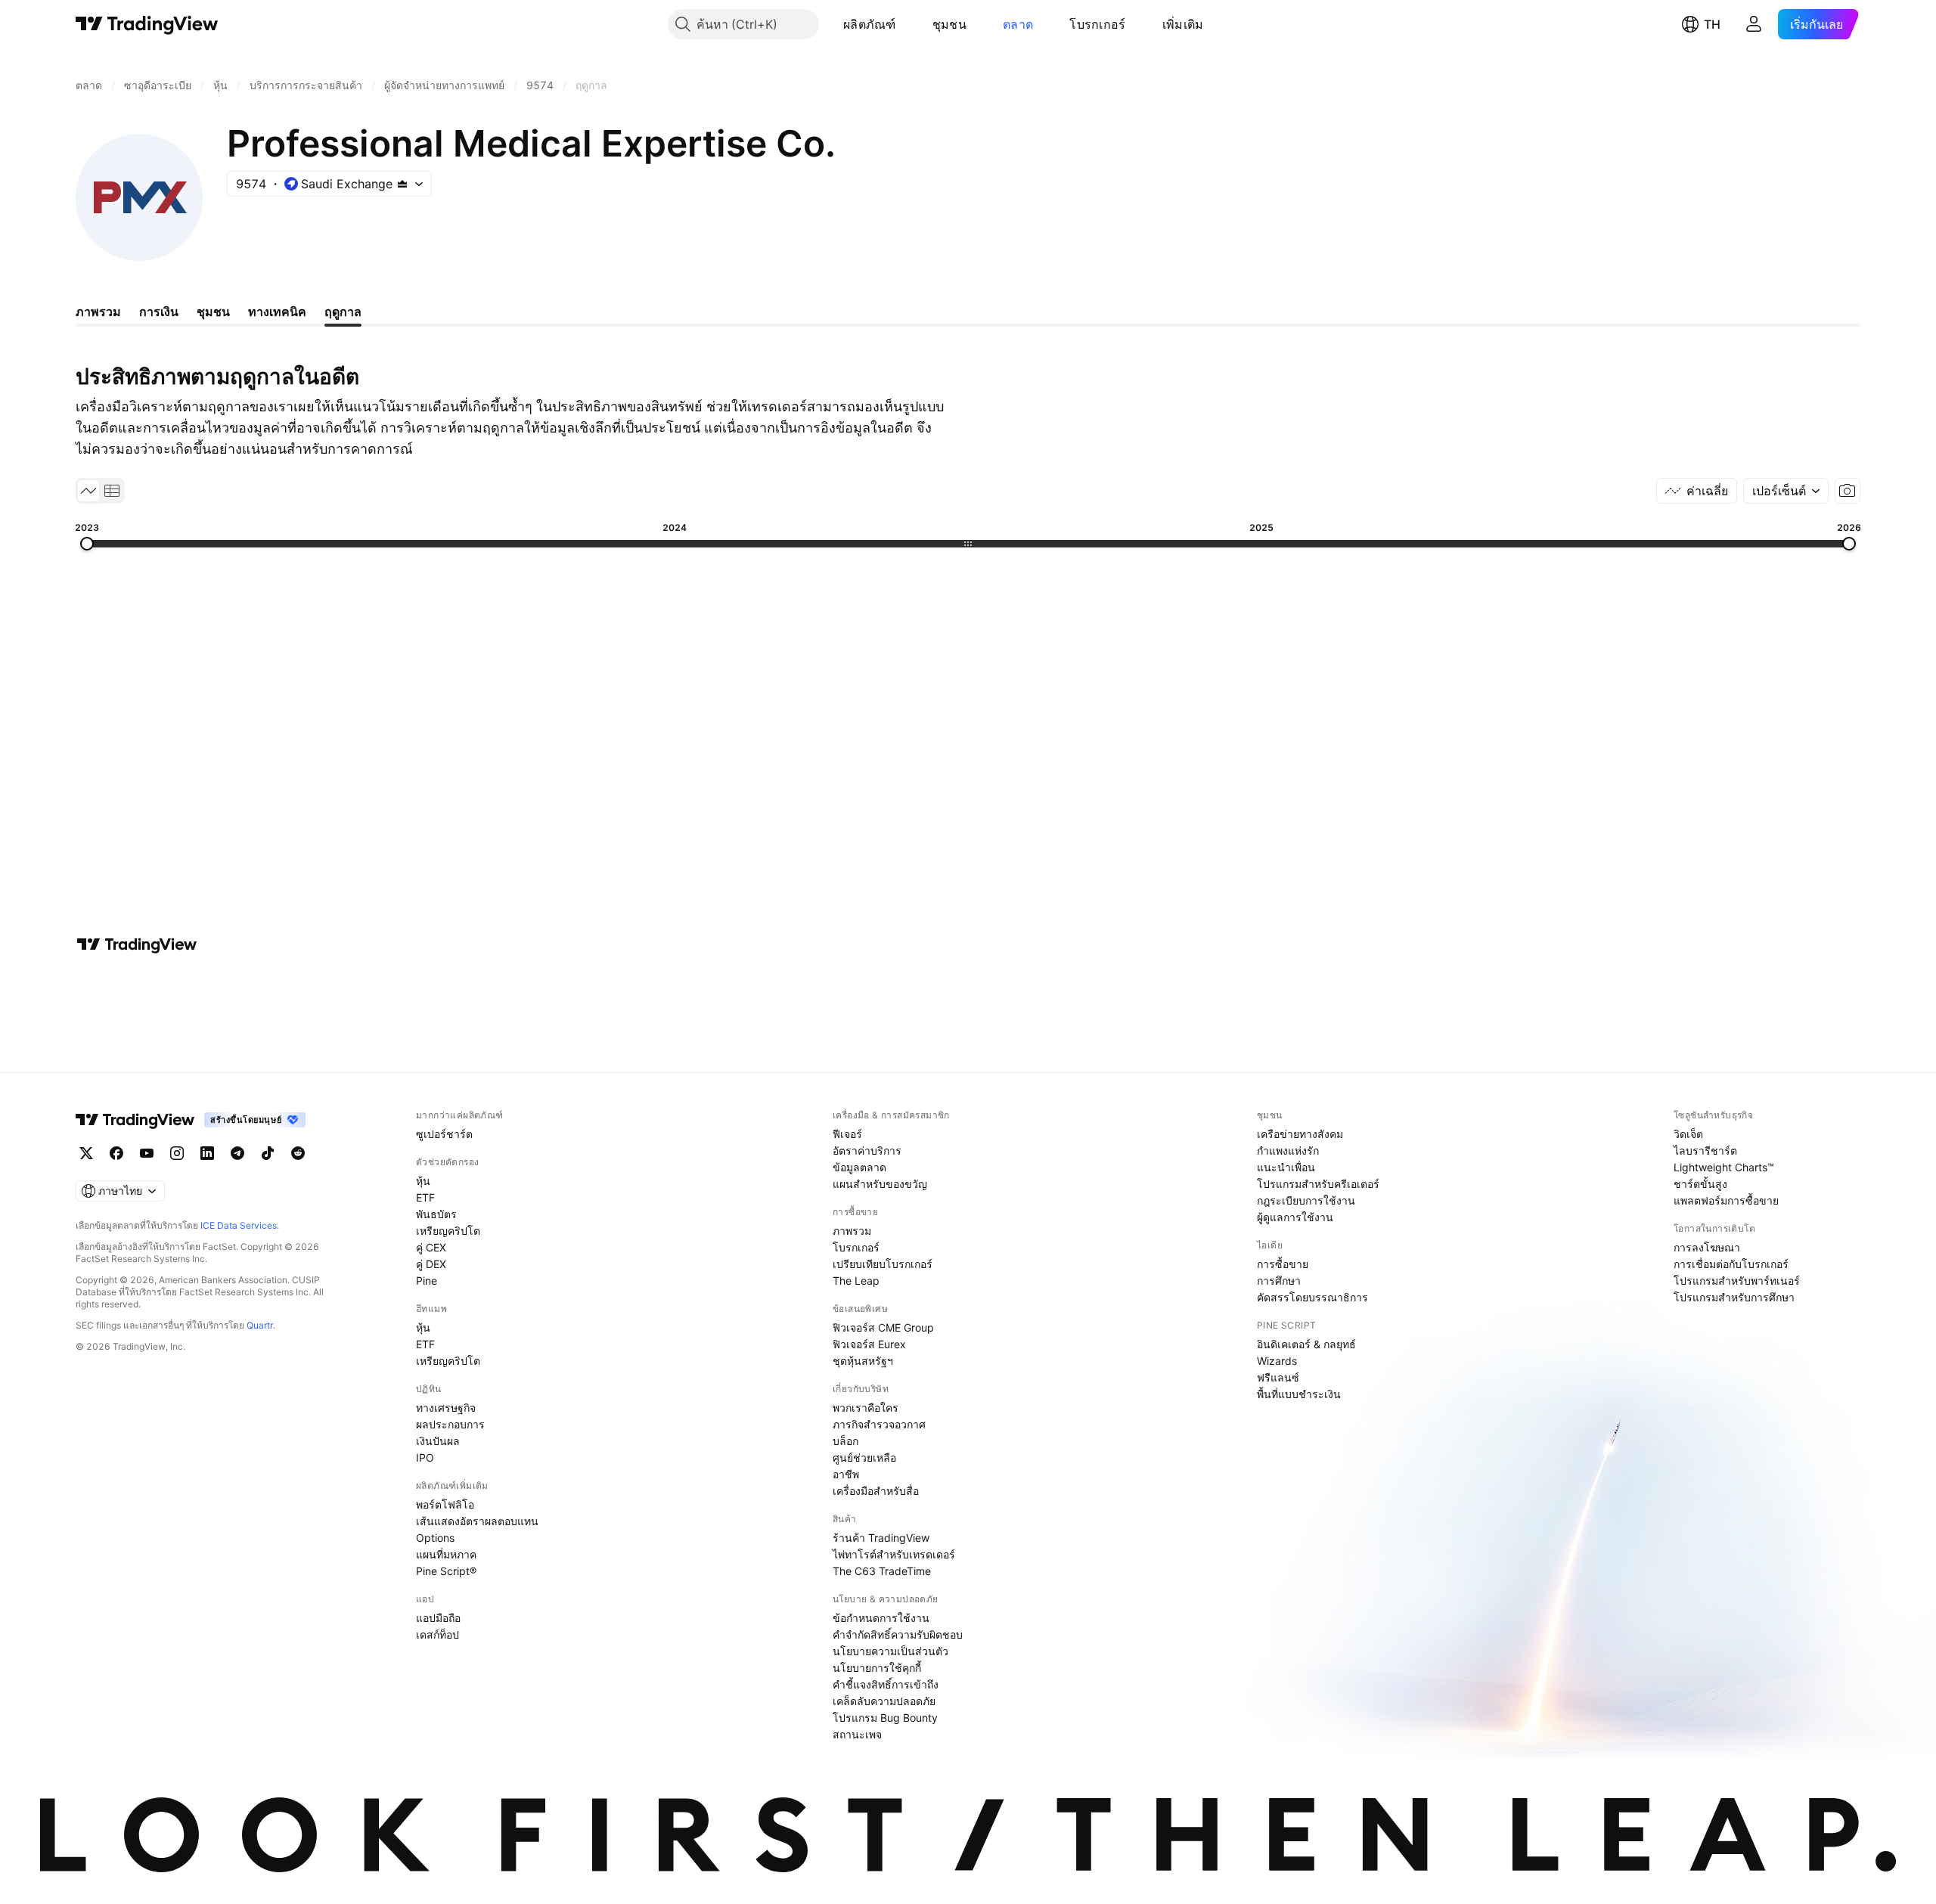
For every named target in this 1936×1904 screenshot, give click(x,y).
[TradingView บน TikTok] (268, 1153)
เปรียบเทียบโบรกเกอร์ (883, 1264)
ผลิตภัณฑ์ (870, 24)
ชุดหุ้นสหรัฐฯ (863, 1361)
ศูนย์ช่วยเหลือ (864, 1457)
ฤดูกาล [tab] (343, 312)
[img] (402, 184)
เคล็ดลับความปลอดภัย (884, 1701)
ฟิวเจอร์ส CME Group (883, 1327)
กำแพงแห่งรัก (1288, 1150)
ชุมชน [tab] (213, 312)
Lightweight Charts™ (1724, 1167)
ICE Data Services (239, 1225)
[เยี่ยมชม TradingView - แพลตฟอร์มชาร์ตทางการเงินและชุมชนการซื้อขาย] (137, 944)
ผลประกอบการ (450, 1424)
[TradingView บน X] (86, 1153)
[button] (907, 24)
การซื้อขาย (1283, 1264)
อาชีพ (846, 1474)
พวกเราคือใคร (866, 1408)
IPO (425, 1457)
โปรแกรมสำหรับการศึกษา (1734, 1297)
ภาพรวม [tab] (98, 312)
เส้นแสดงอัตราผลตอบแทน (477, 1521)
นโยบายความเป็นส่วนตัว (890, 1651)
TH (1712, 24)
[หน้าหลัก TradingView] (147, 24)
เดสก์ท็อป (437, 1634)
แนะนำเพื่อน (1286, 1167)
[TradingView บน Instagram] (177, 1153)
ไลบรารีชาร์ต (1705, 1150)
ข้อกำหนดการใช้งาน (881, 1618)
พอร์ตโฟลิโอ (445, 1504)
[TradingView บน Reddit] (298, 1153)
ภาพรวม (852, 1231)
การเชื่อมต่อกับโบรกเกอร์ (1731, 1264)
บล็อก (845, 1441)
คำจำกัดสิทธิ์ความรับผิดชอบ (898, 1634)
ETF (425, 1197)
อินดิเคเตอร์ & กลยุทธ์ (1306, 1344)
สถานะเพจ (857, 1734)
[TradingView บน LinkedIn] (207, 1153)
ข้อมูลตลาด (859, 1167)
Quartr (260, 1325)
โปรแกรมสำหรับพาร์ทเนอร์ (1737, 1281)
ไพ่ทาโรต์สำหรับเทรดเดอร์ (894, 1554)
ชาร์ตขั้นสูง (1700, 1184)
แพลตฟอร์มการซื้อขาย (1726, 1200)
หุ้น (423, 1181)
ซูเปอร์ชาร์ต (444, 1134)
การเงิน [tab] (159, 312)
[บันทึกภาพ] (1848, 491)
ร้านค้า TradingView (881, 1538)
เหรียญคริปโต (448, 1231)
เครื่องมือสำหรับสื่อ (876, 1491)
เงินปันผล (438, 1441)
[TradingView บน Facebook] (116, 1153)
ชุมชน (949, 24)
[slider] (87, 544)
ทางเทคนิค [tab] (277, 312)
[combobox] (1786, 491)
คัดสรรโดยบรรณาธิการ (1312, 1297)
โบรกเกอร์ (1097, 24)
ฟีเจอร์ (847, 1134)
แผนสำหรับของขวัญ (880, 1184)
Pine (427, 1281)
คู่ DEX (431, 1264)
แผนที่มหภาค (446, 1554)
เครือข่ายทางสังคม (1300, 1134)
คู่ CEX (431, 1247)
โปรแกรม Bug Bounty (885, 1718)
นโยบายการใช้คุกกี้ (877, 1668)
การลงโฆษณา (1707, 1247)
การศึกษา (1279, 1281)
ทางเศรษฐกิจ (446, 1408)
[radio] (88, 491)
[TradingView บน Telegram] (237, 1153)
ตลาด (1018, 24)
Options (435, 1538)
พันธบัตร (436, 1214)
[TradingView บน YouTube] (147, 1153)
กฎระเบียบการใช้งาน (1306, 1200)
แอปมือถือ (438, 1618)
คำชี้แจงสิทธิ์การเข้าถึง (886, 1684)
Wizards (1277, 1361)
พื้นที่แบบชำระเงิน (1299, 1394)
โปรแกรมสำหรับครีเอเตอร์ (1318, 1184)
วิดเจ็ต (1688, 1134)
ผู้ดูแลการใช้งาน (1295, 1217)
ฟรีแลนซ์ (1278, 1377)
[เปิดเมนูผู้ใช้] (1754, 24)
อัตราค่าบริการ (867, 1150)
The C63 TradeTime (882, 1571)
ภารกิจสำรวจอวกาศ (879, 1424)
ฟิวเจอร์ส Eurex (869, 1344)
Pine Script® (446, 1571)
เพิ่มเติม (1183, 24)
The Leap (856, 1281)
